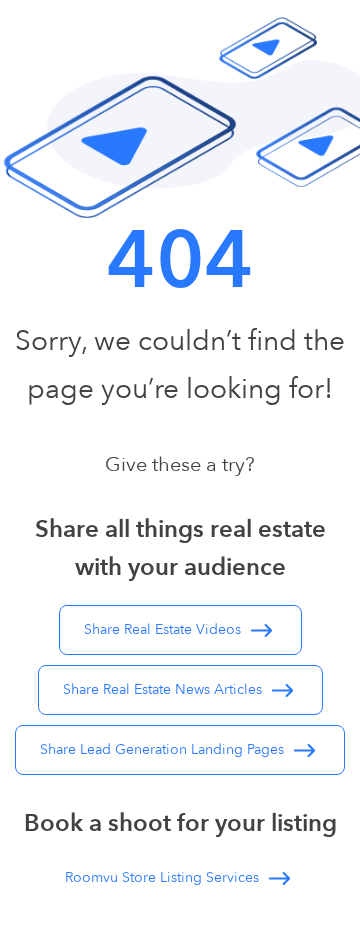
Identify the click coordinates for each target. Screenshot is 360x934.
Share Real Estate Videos (164, 629)
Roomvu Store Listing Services (164, 877)
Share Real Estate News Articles (164, 689)
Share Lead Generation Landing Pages (164, 749)
